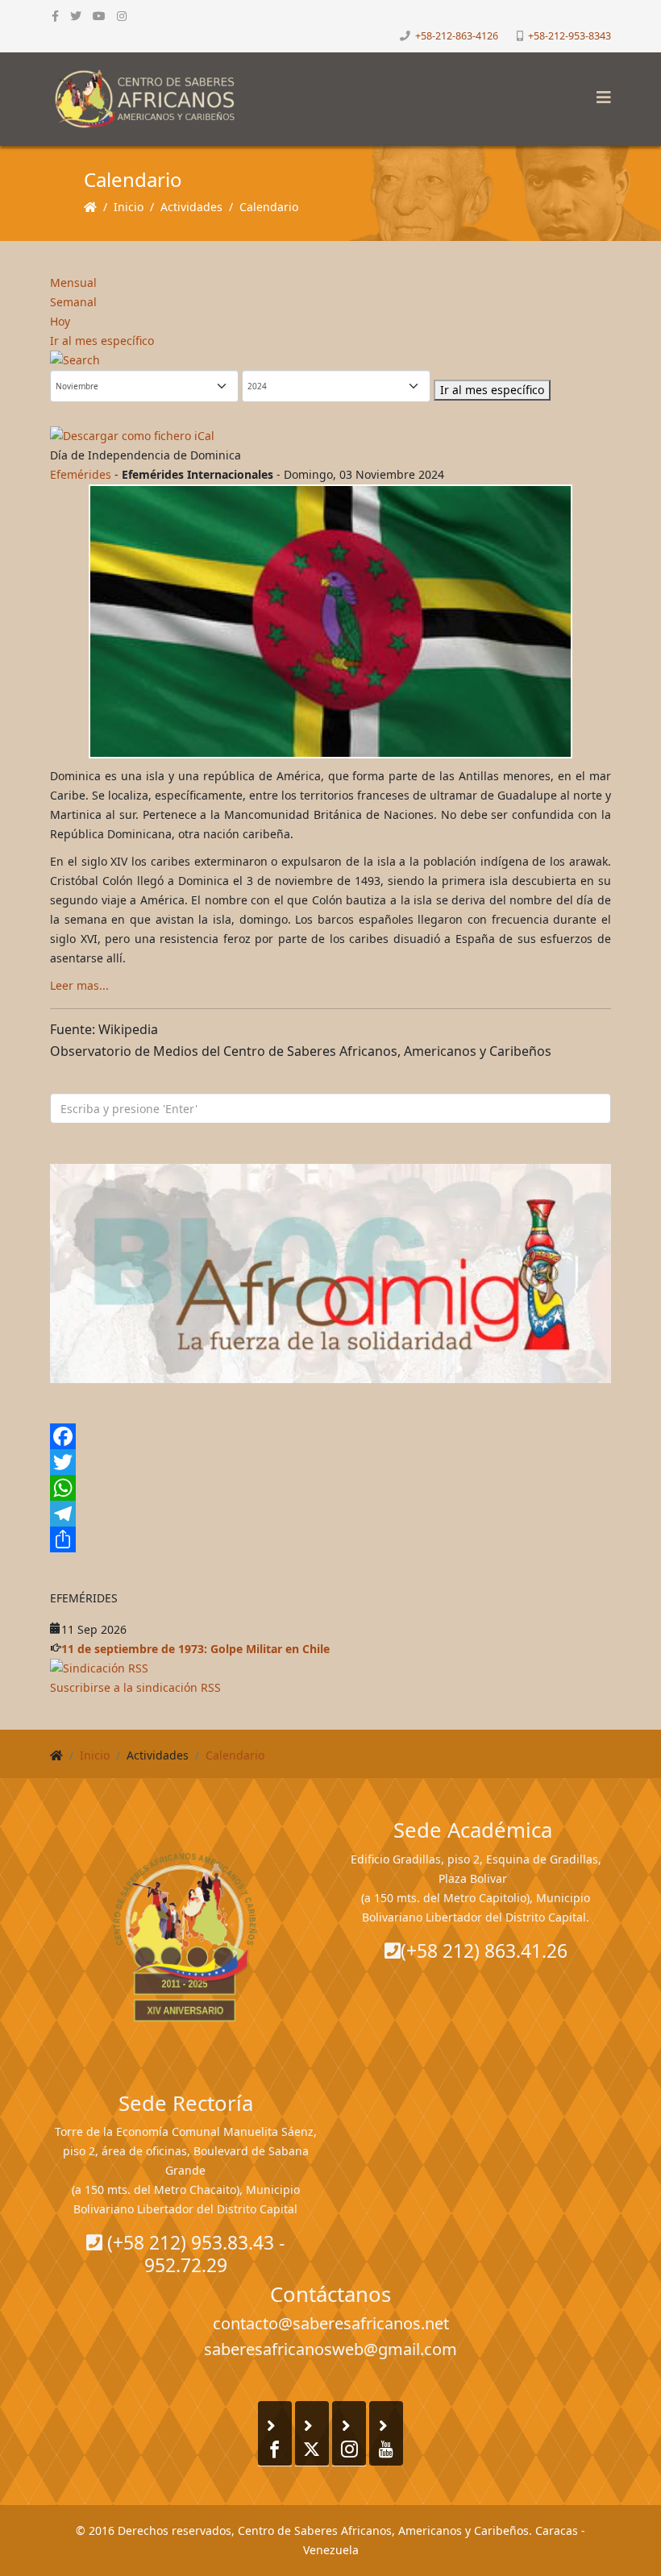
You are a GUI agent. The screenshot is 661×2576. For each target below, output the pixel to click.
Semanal (73, 302)
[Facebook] (330, 1436)
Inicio (129, 207)
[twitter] (76, 16)
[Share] (330, 1539)
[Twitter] (330, 1462)
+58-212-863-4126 (457, 36)
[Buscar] (330, 360)
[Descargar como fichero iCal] (330, 436)
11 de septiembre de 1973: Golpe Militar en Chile (195, 1649)
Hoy (60, 321)
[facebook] (55, 16)
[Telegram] (330, 1514)
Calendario (269, 207)
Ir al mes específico (102, 341)
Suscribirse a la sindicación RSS (135, 1687)
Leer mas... (79, 985)
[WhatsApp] (330, 1488)
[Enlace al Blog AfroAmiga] (330, 1273)
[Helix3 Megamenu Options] (600, 92)
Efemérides (81, 474)
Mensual (73, 283)
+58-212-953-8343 (570, 36)
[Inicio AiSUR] (185, 1937)
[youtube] (99, 16)
